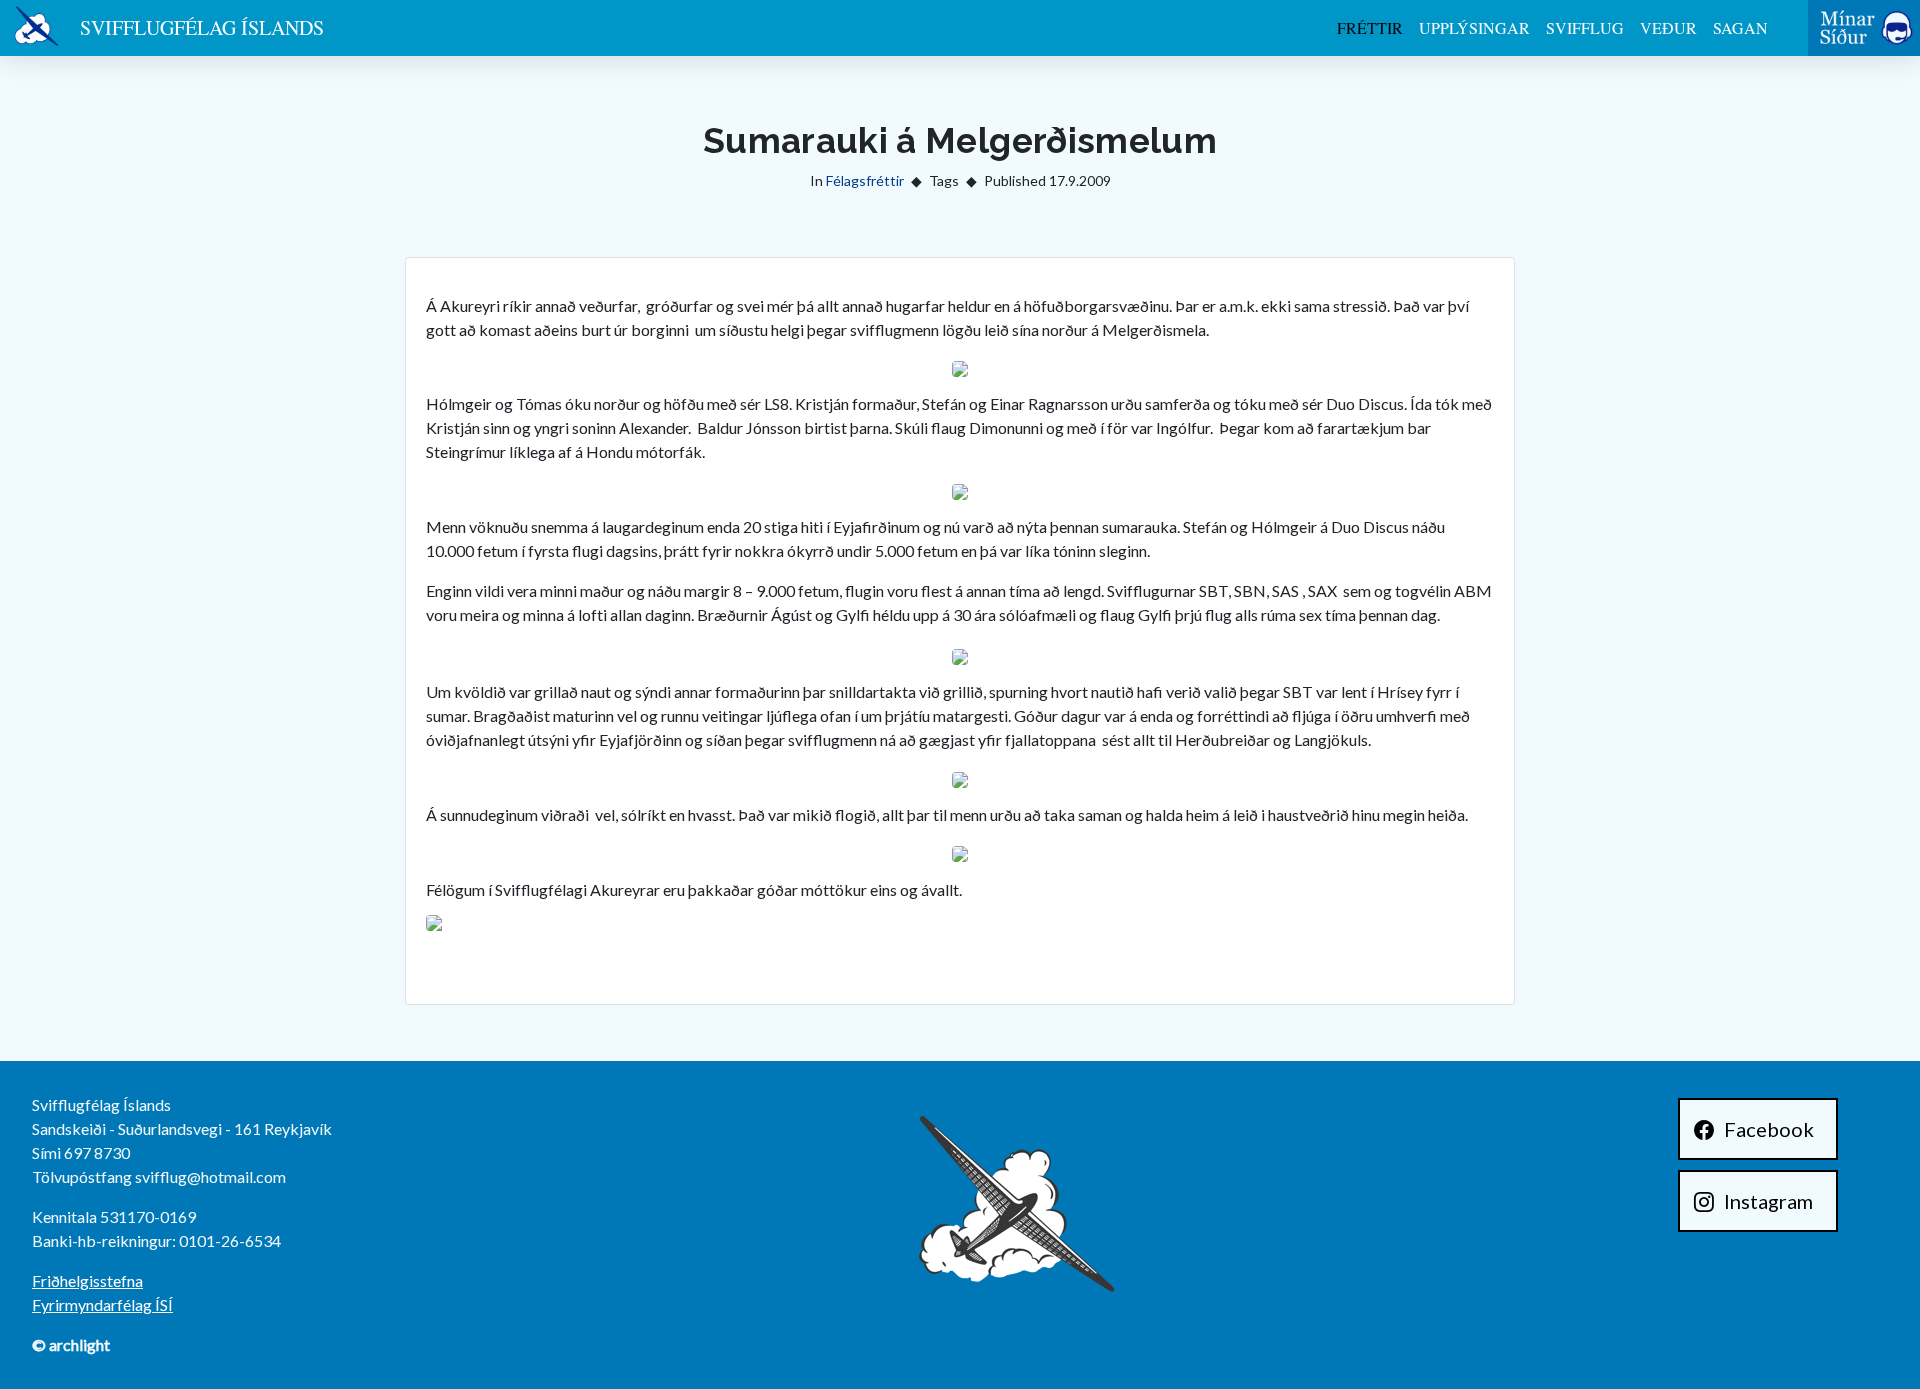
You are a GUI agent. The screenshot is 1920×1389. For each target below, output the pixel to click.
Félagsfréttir (865, 180)
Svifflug (1585, 27)
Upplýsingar (1474, 27)
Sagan (1740, 27)
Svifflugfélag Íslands (202, 27)
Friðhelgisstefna (87, 1280)
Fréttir (1370, 27)
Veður (1668, 27)
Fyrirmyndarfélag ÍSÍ (102, 1304)
